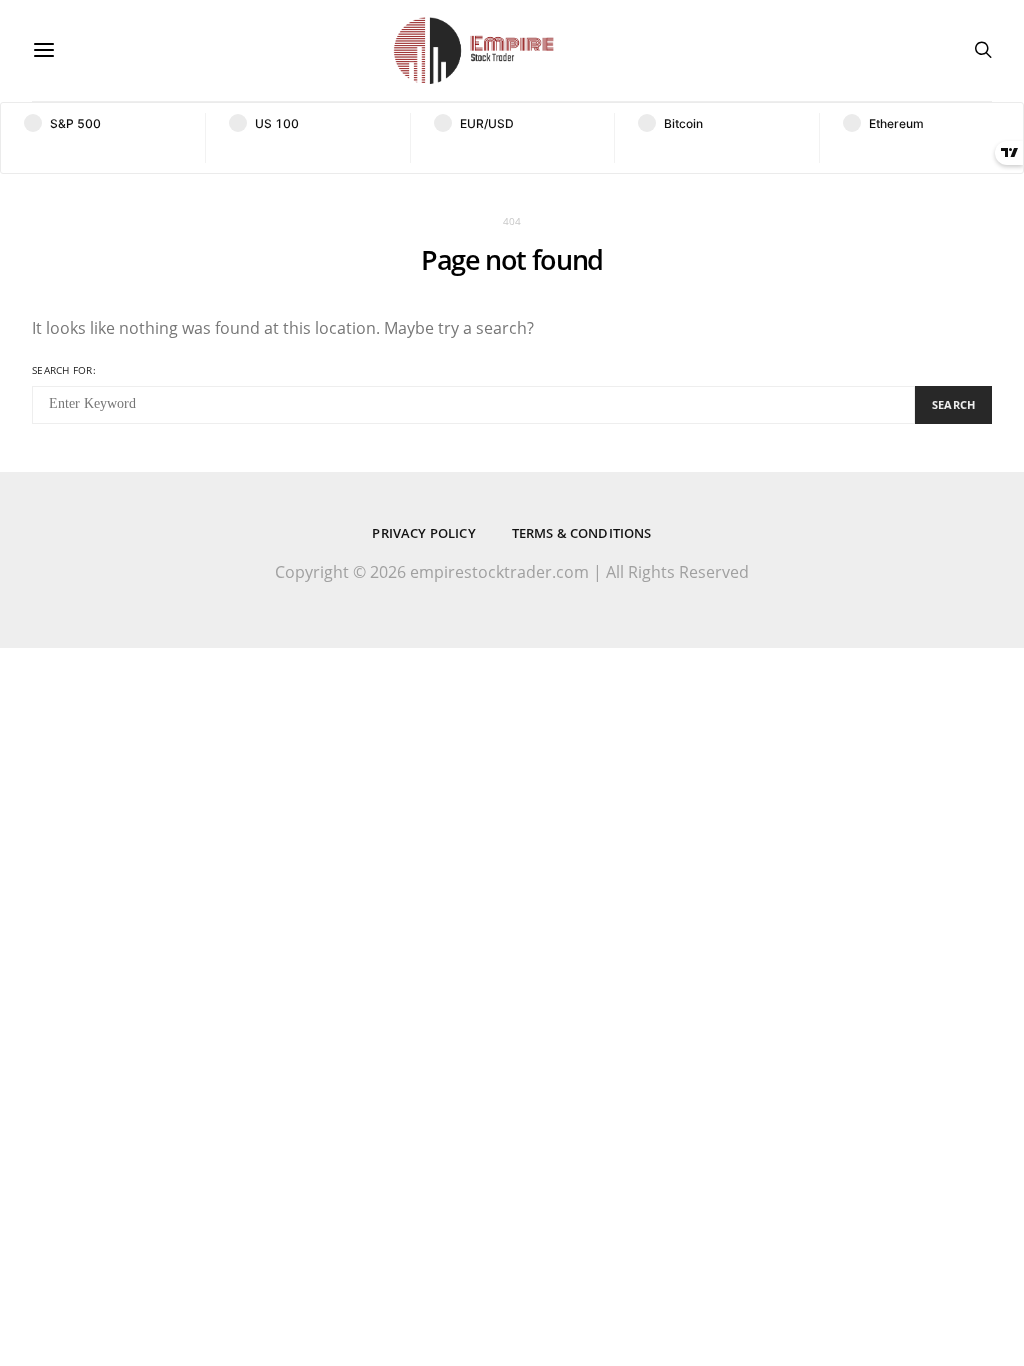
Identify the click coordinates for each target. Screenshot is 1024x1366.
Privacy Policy (423, 533)
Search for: (64, 370)
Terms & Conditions (582, 533)
